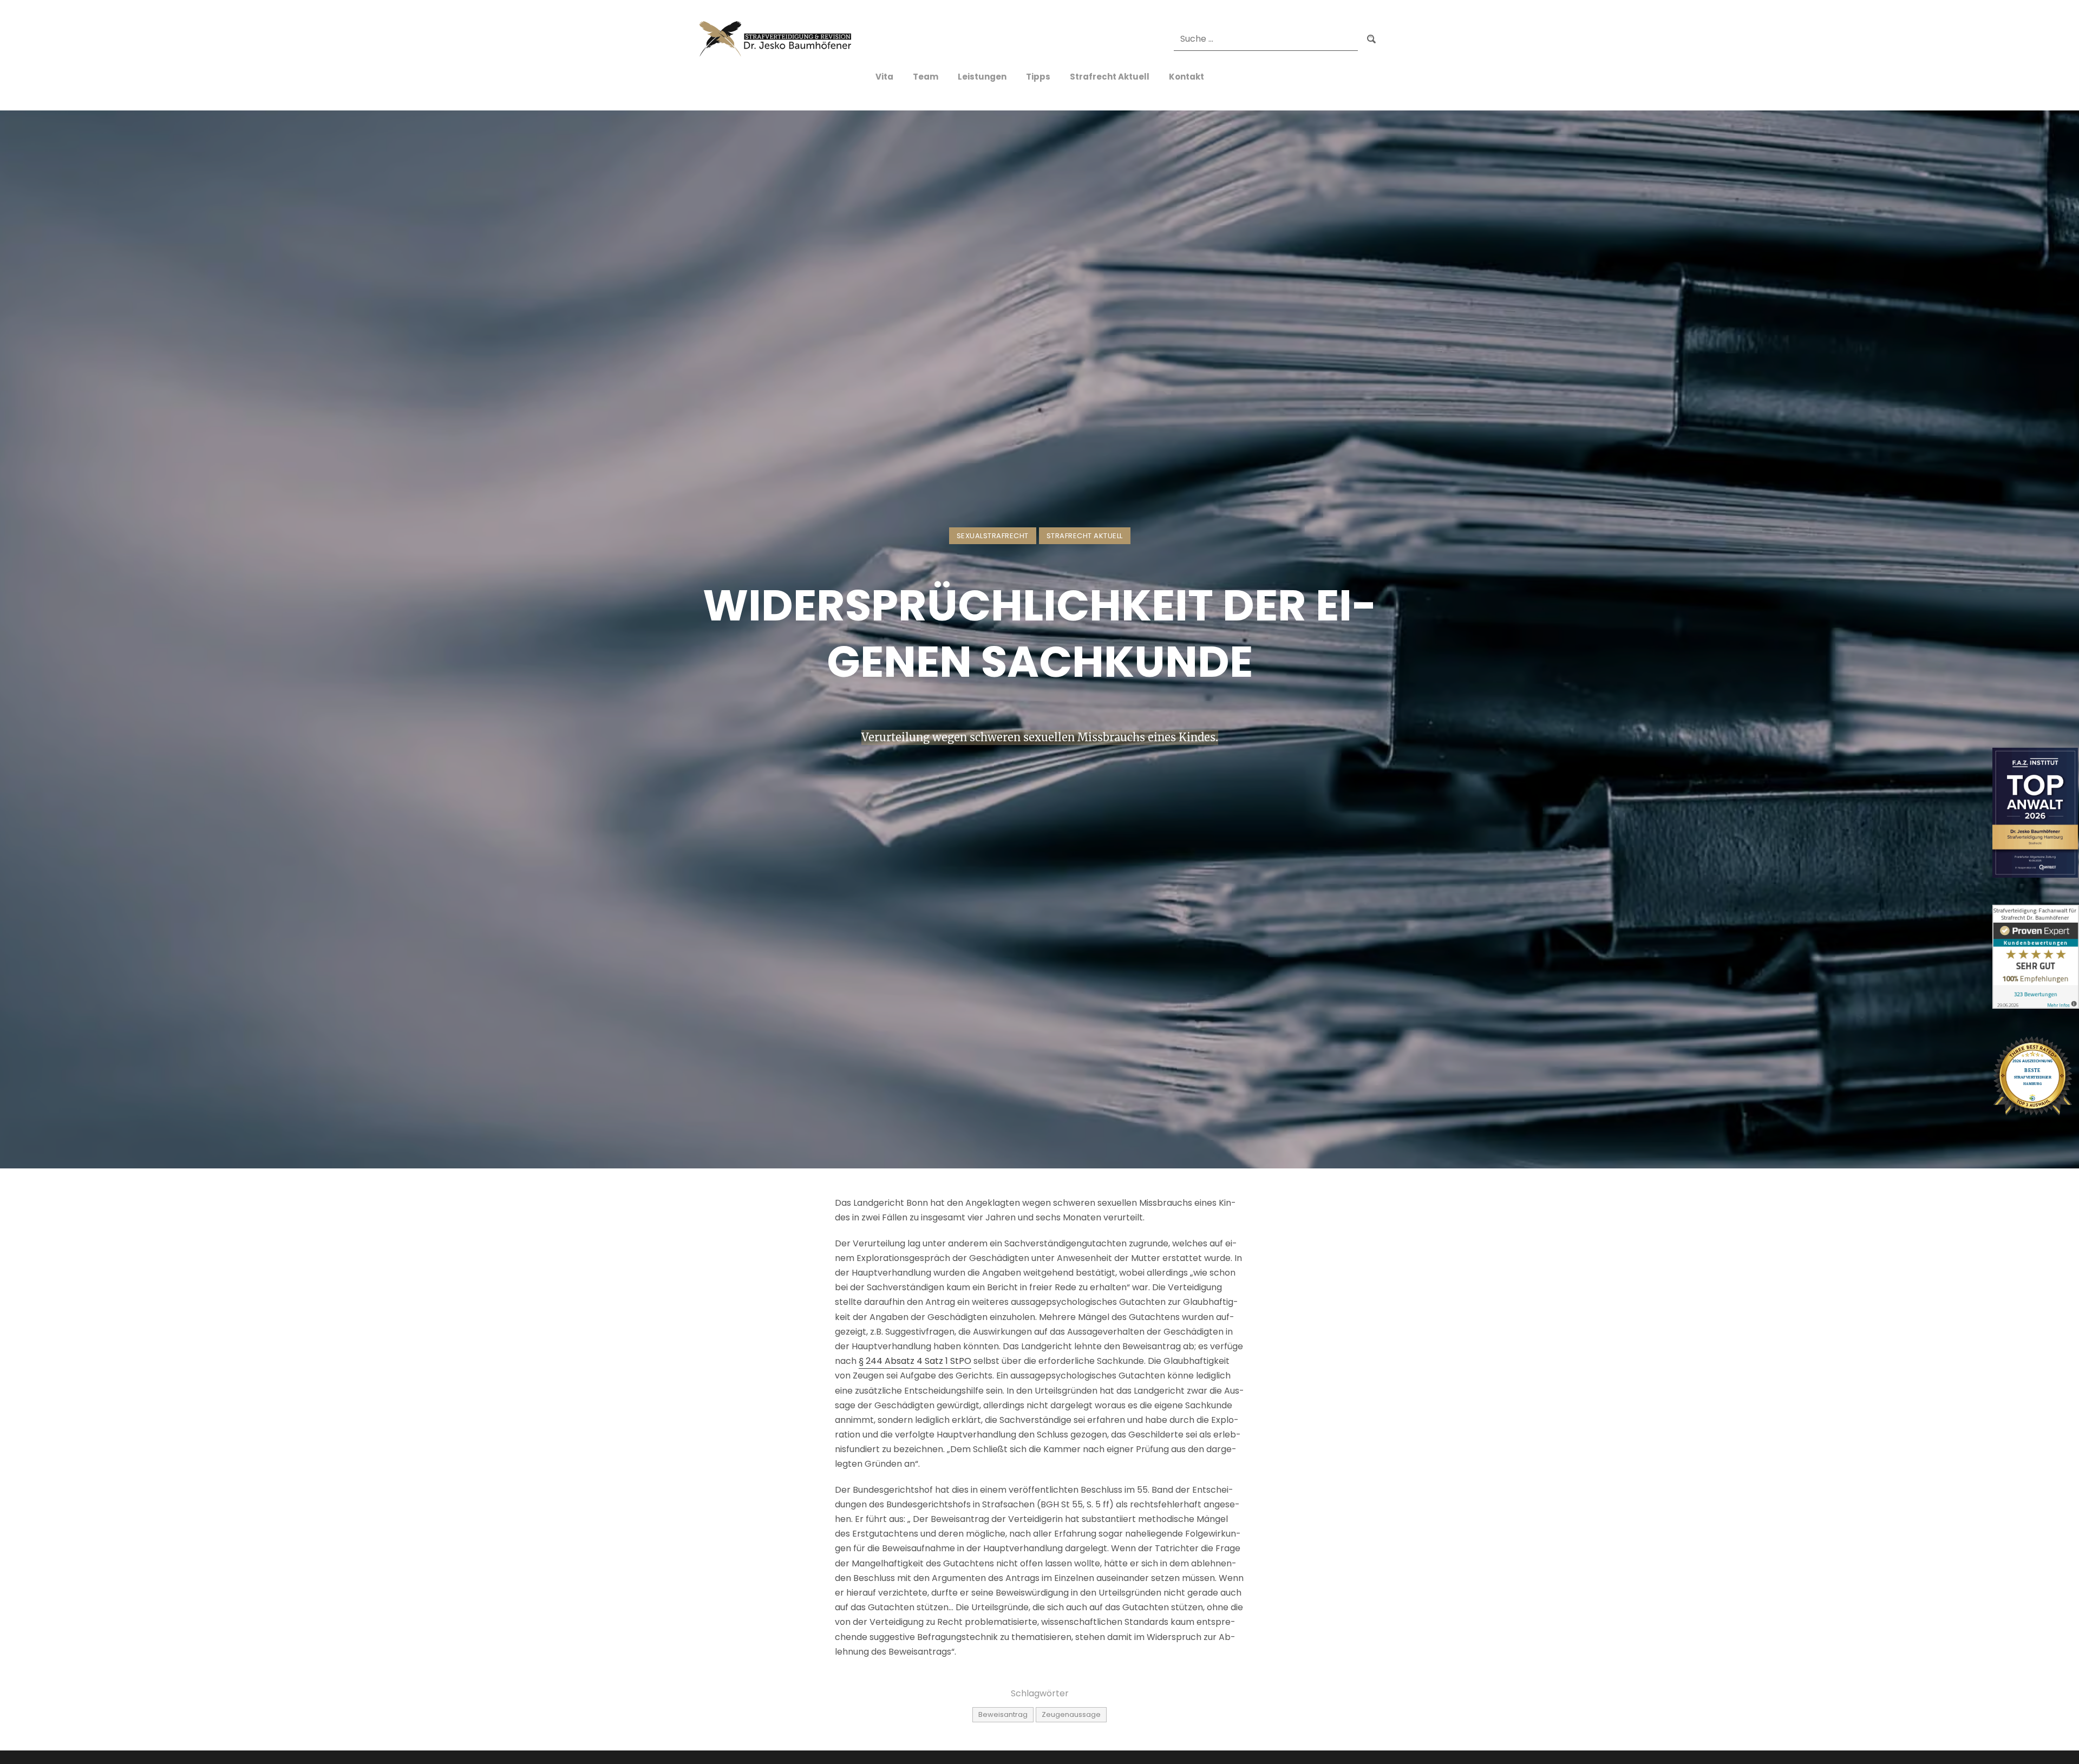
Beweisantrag (1003, 1714)
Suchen (1371, 40)
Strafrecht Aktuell (1085, 536)
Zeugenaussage (1071, 1714)
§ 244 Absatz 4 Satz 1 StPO (915, 1361)
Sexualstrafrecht (993, 536)
